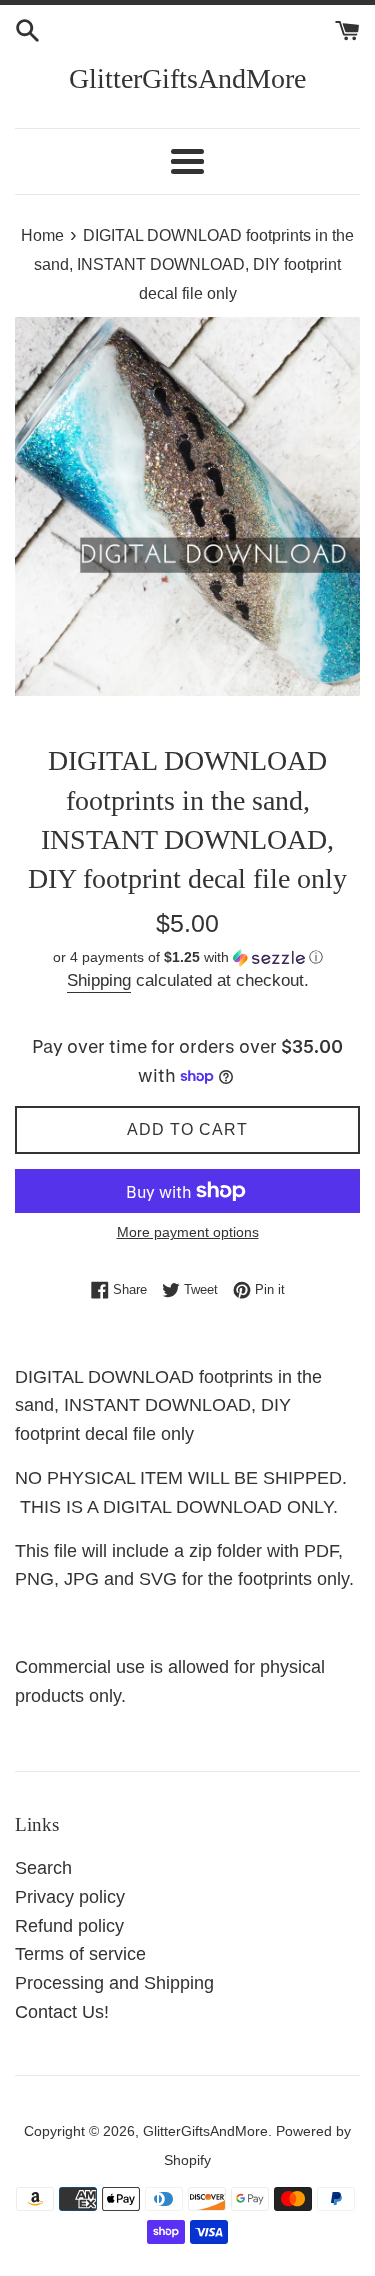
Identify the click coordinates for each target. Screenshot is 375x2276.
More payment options (188, 1232)
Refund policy (69, 1926)
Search (43, 1868)
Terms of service (80, 1954)
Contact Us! (62, 2012)
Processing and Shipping (114, 1983)
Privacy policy (70, 1897)
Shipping (99, 980)
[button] (187, 957)
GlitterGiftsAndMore (187, 78)
